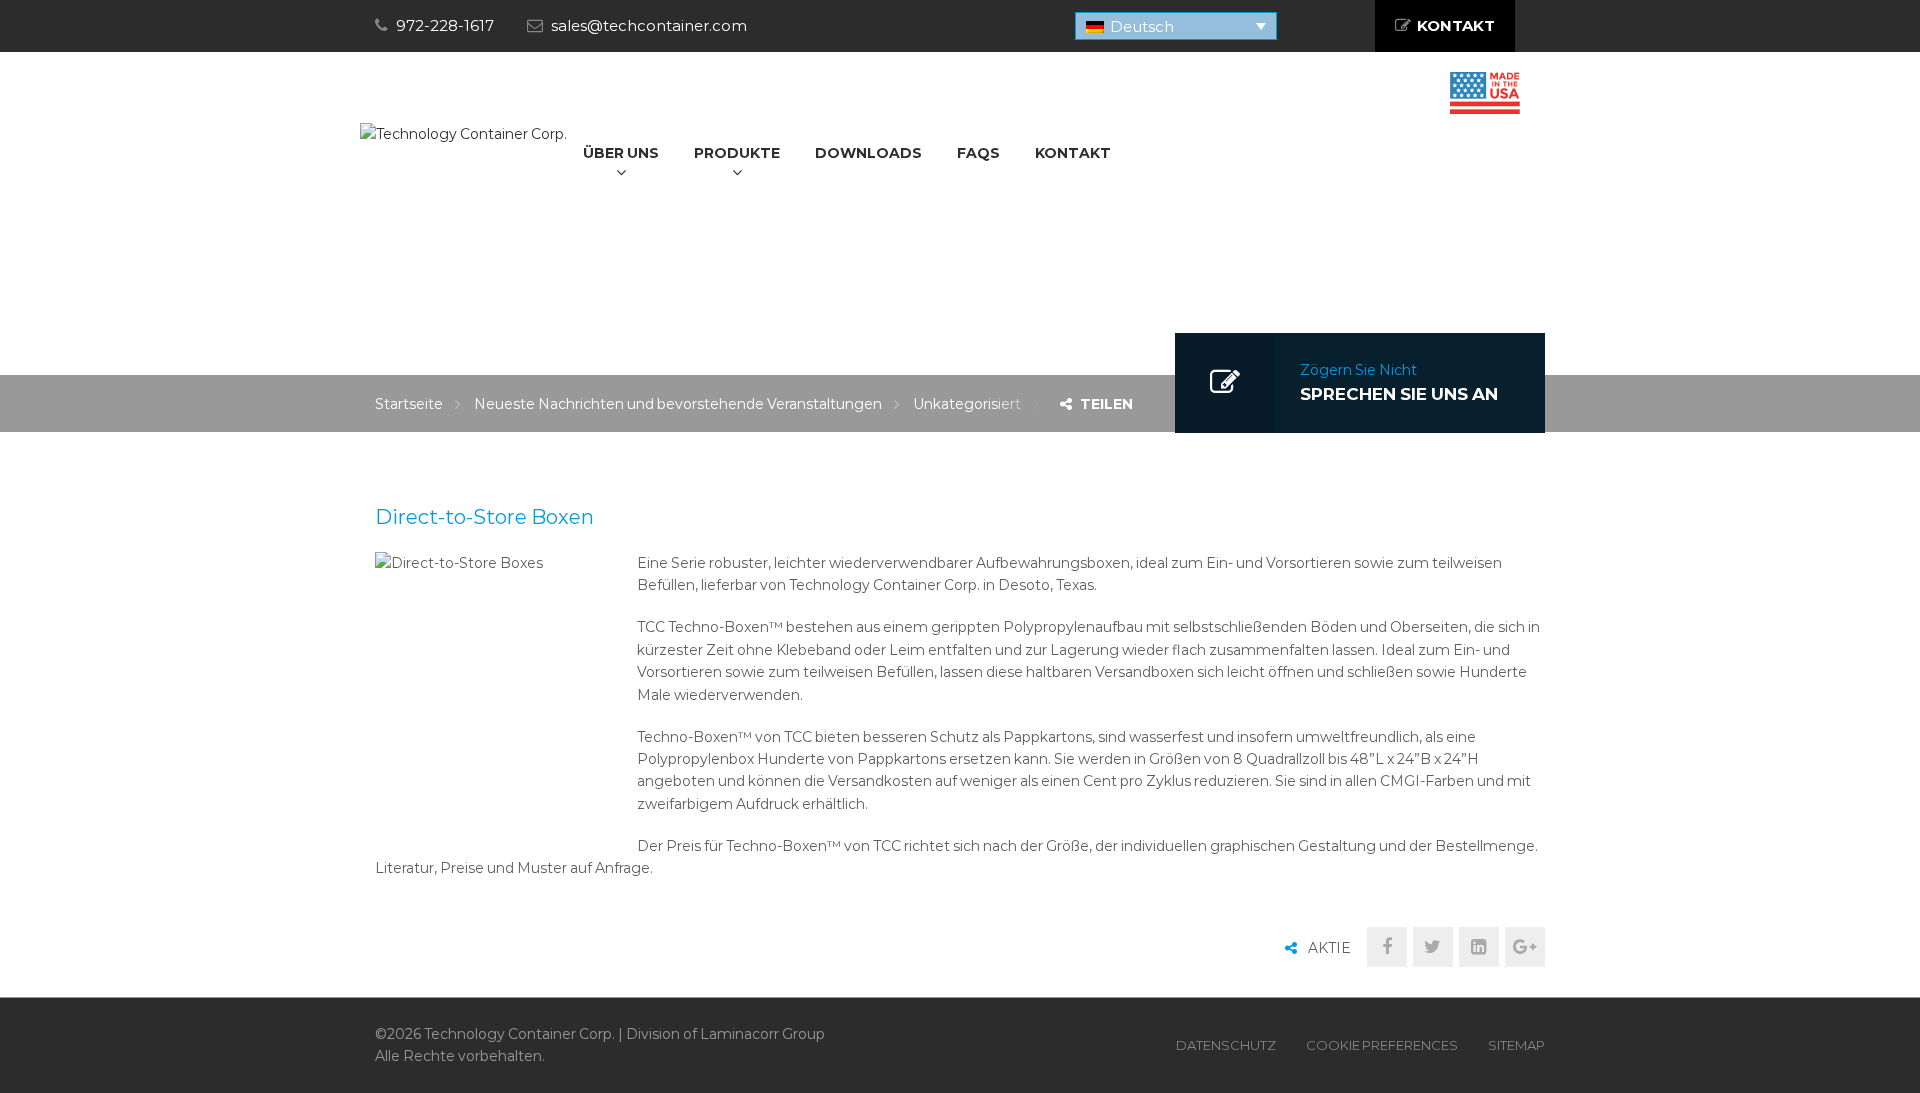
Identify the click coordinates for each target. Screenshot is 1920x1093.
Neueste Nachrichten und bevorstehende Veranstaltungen (678, 404)
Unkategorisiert (967, 404)
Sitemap (1516, 1045)
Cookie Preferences (1382, 1045)
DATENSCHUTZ (1226, 1045)
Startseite (409, 404)
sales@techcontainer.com (649, 25)
